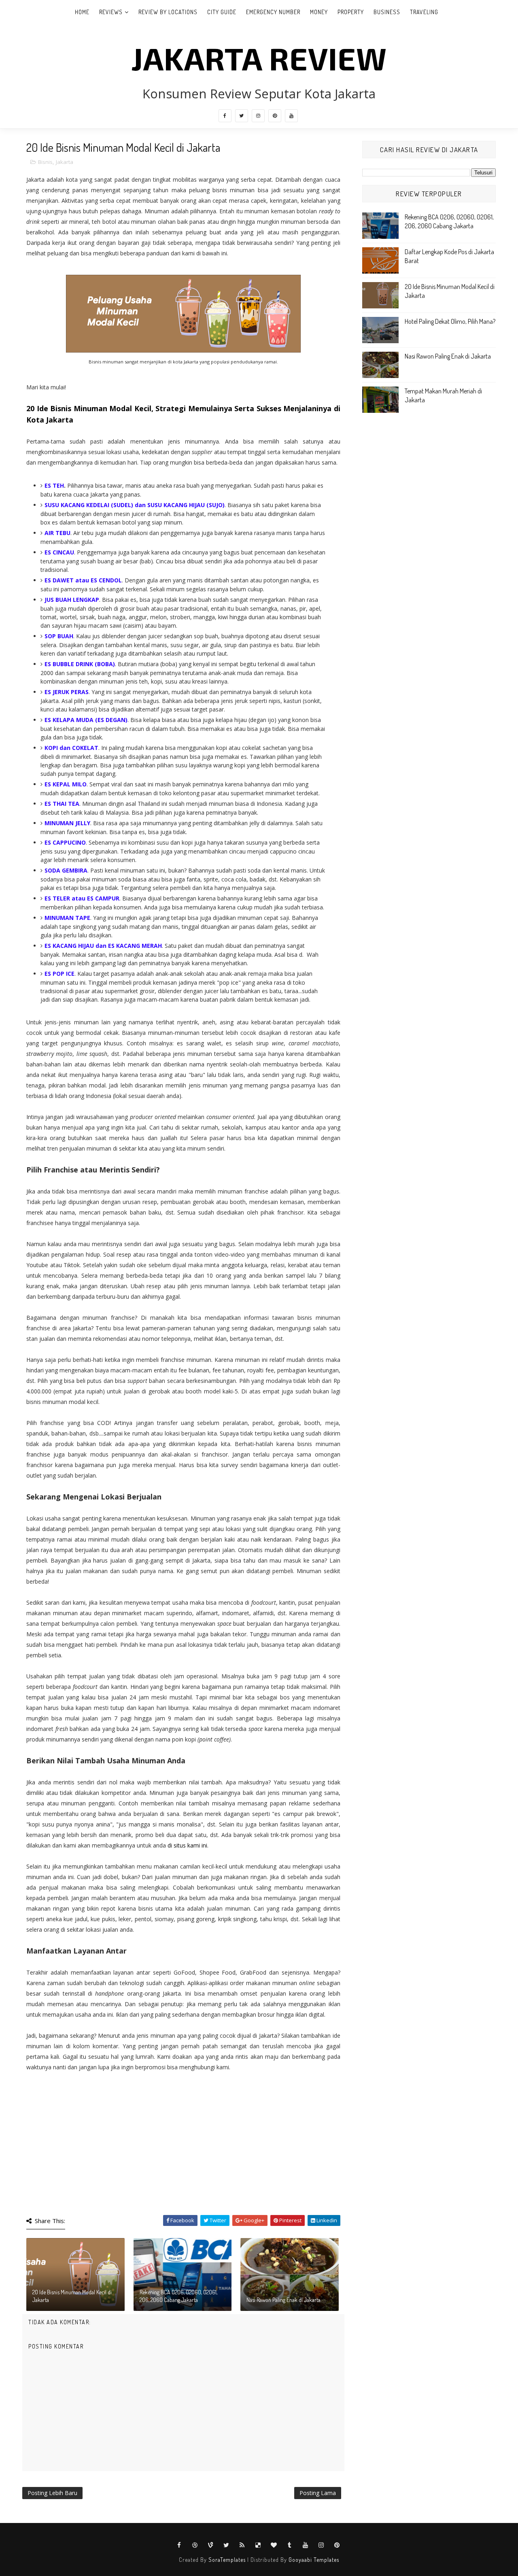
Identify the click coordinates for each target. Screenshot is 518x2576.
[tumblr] (290, 2545)
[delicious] (258, 2545)
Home (82, 12)
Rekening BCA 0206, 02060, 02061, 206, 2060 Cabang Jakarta (178, 2296)
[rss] (242, 2545)
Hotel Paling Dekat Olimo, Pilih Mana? (450, 321)
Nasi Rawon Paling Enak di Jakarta (283, 2300)
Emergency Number (273, 12)
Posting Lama (318, 2493)
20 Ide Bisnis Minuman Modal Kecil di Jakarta (72, 2296)
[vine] (211, 2545)
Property (351, 12)
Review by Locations (168, 12)
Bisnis (45, 162)
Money (319, 12)
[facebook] (225, 116)
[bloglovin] (274, 2545)
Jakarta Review (259, 58)
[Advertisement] (183, 2150)
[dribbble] (195, 2545)
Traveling (424, 12)
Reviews (111, 12)
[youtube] (291, 116)
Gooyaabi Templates (314, 2560)
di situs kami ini (187, 1845)
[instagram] (258, 116)
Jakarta (65, 162)
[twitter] (242, 116)
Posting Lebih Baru (52, 2493)
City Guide (222, 12)
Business (387, 12)
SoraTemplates (227, 2560)
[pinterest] (275, 116)
